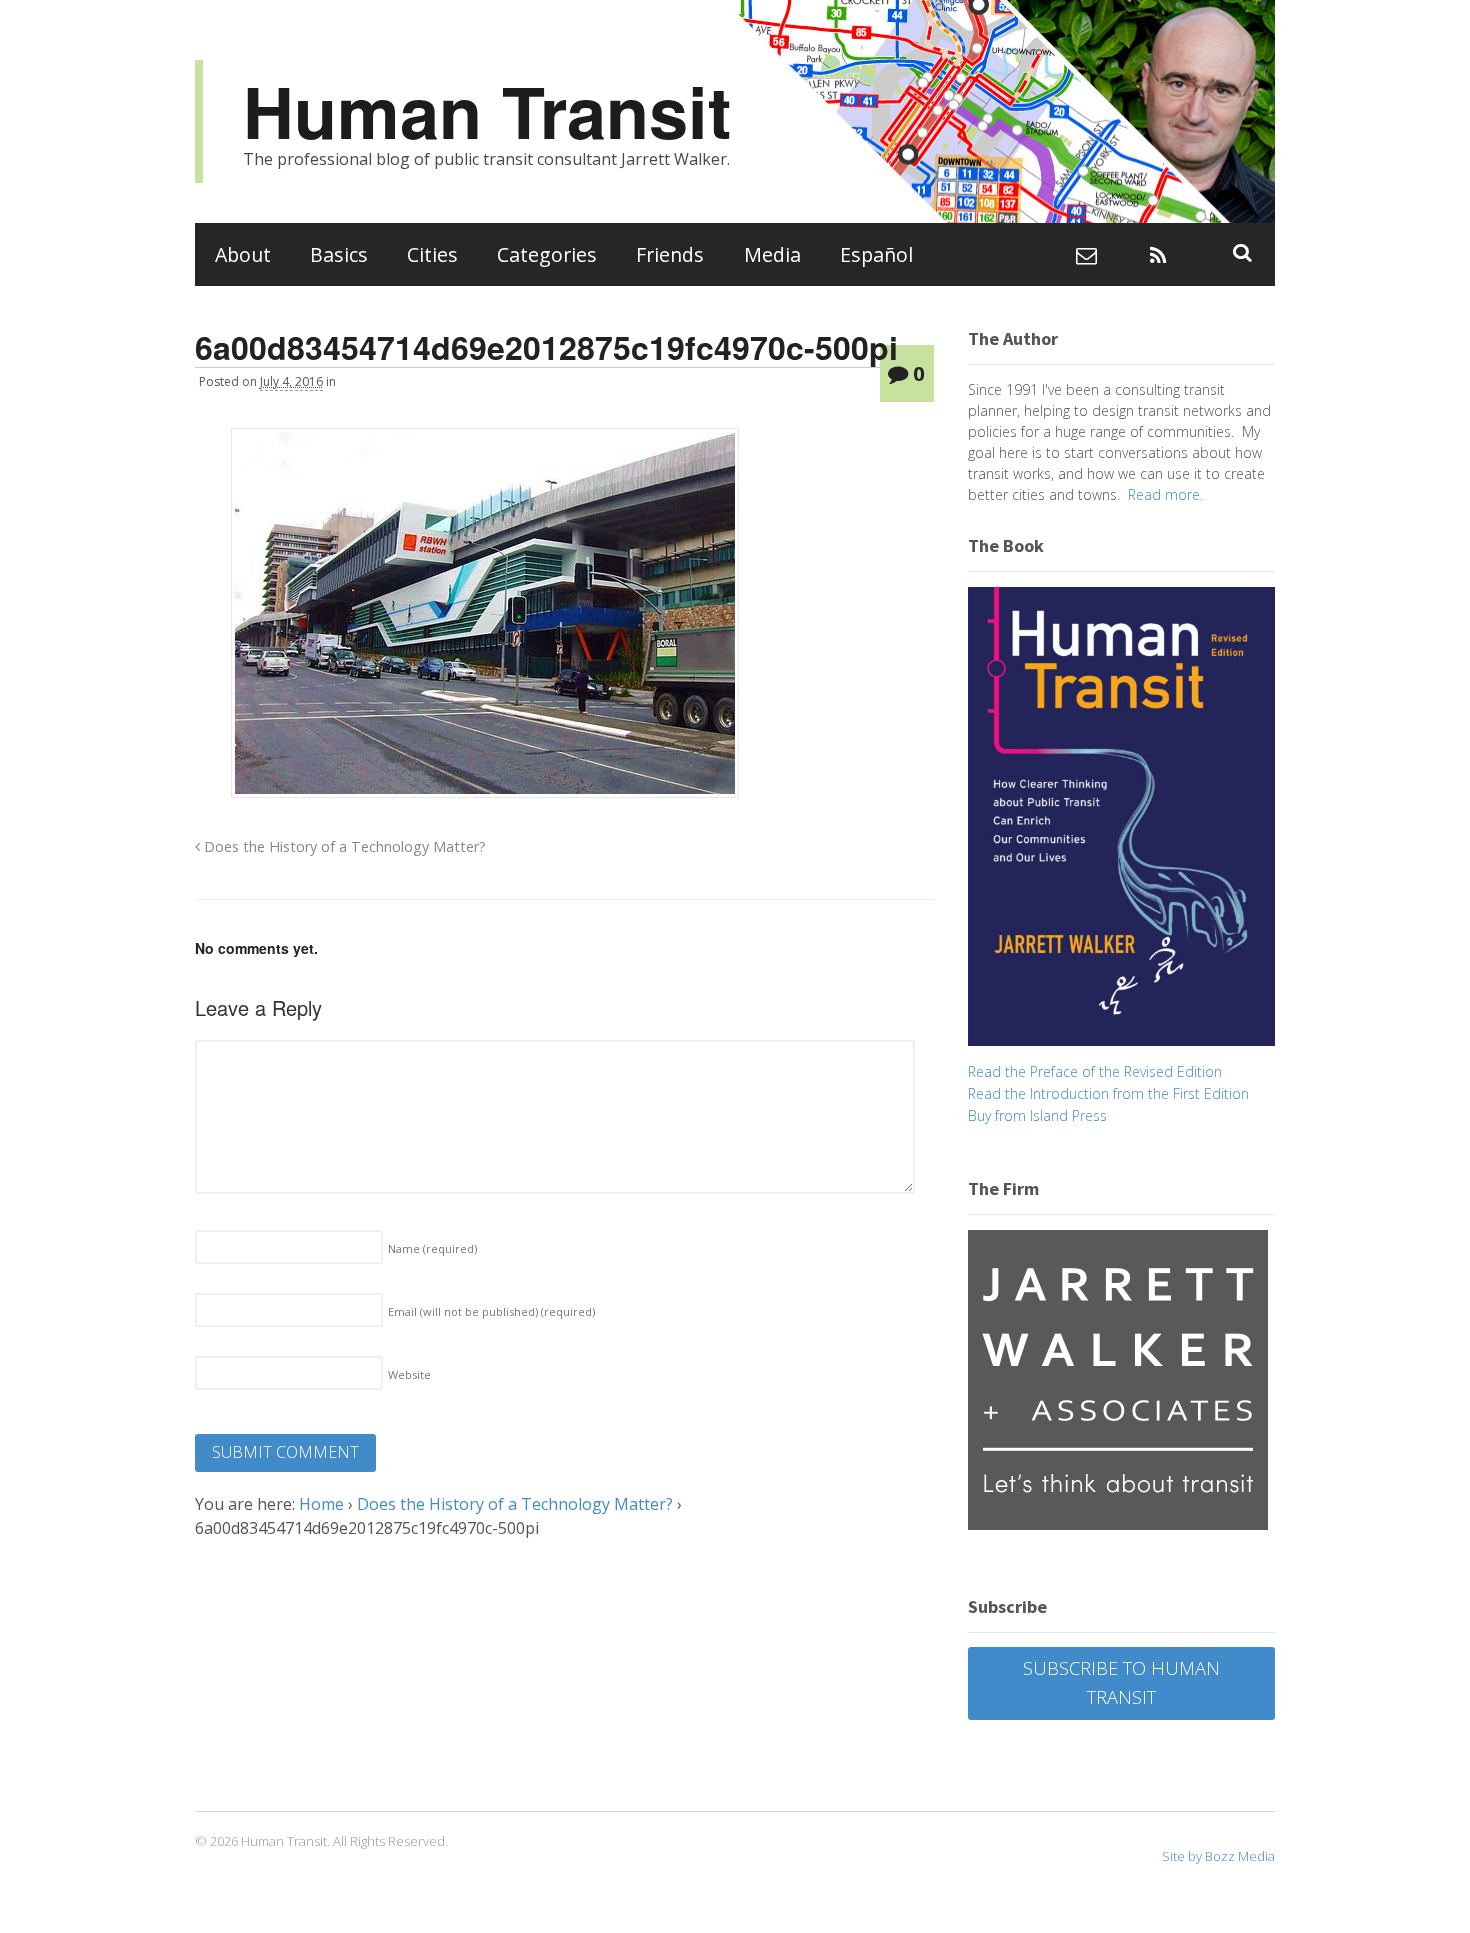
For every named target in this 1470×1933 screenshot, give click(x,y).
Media (772, 254)
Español (876, 254)
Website (409, 1374)
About (243, 254)
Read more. (1165, 494)
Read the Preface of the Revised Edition (1095, 1071)
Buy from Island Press (1037, 1115)
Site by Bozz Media (1218, 1856)
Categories (547, 254)
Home (321, 1504)
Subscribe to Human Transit (1121, 1682)
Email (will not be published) (491, 1311)
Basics (339, 254)
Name (432, 1248)
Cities (432, 254)
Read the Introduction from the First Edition (1108, 1093)
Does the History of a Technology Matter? (343, 846)
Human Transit (487, 110)
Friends (670, 254)
